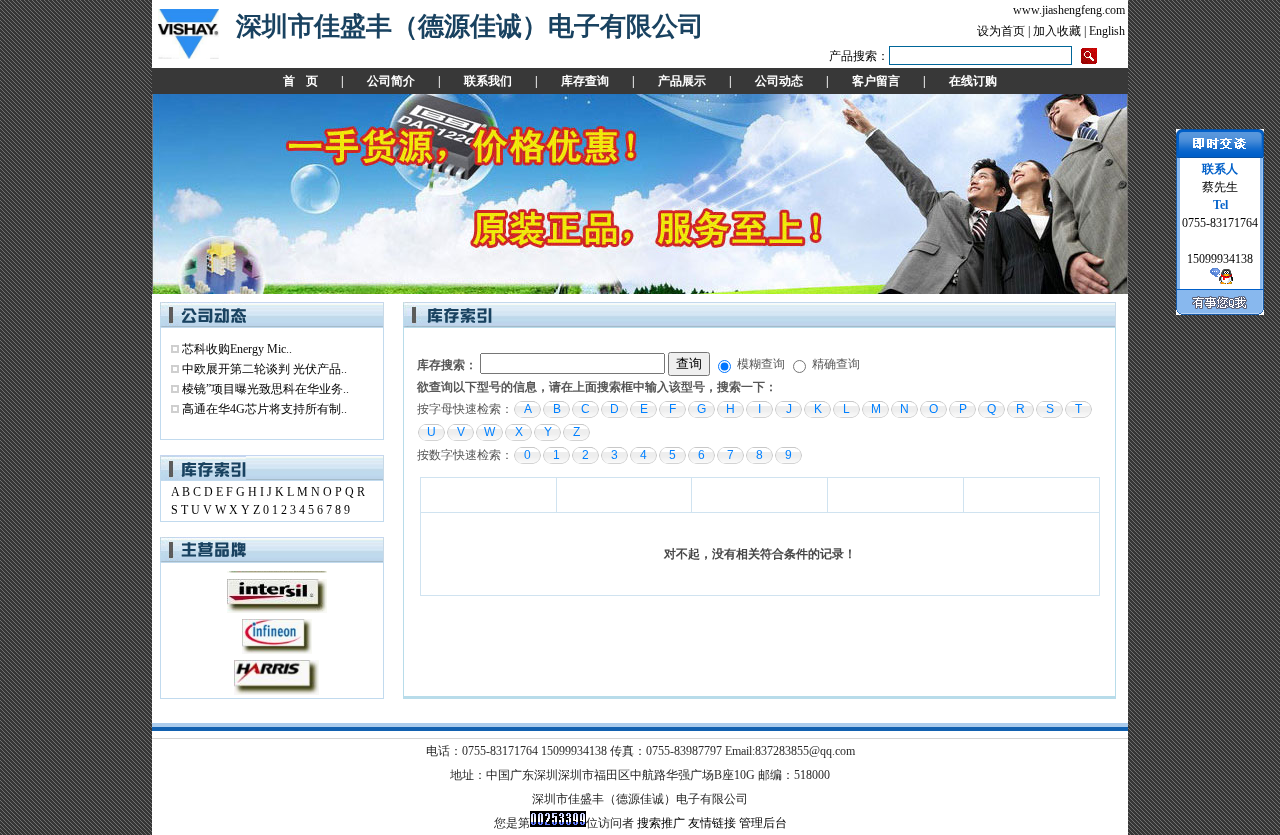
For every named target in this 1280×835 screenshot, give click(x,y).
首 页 (300, 81)
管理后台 (763, 823)
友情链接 (712, 823)
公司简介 (391, 81)
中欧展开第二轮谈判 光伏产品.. (264, 369)
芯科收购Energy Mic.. (237, 349)
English (1107, 31)
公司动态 (779, 81)
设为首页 (1001, 31)
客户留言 (876, 81)
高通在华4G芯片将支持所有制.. (264, 409)
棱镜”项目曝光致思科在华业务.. (265, 389)
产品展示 (682, 81)
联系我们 (488, 81)
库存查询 (585, 81)
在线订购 (973, 81)
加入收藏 (1057, 31)
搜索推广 (661, 823)
